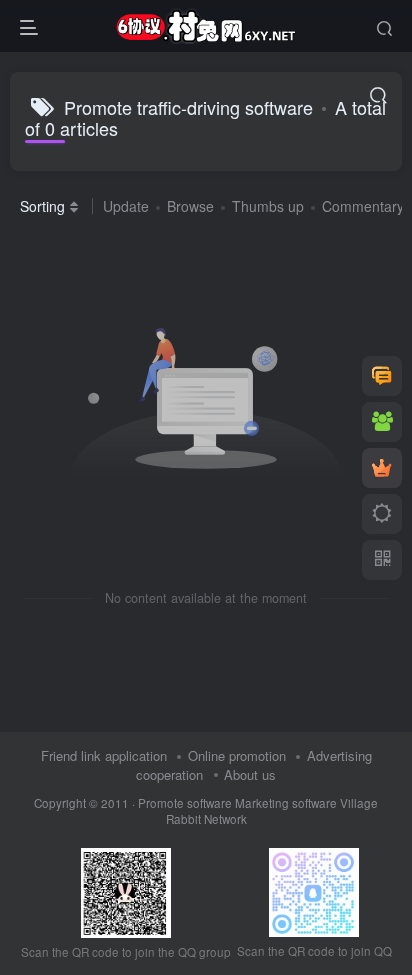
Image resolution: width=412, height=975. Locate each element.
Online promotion (237, 755)
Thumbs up (268, 206)
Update (126, 206)
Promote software (185, 803)
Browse (190, 206)
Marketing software (287, 803)
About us (250, 774)
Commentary (363, 206)
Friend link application (104, 755)
